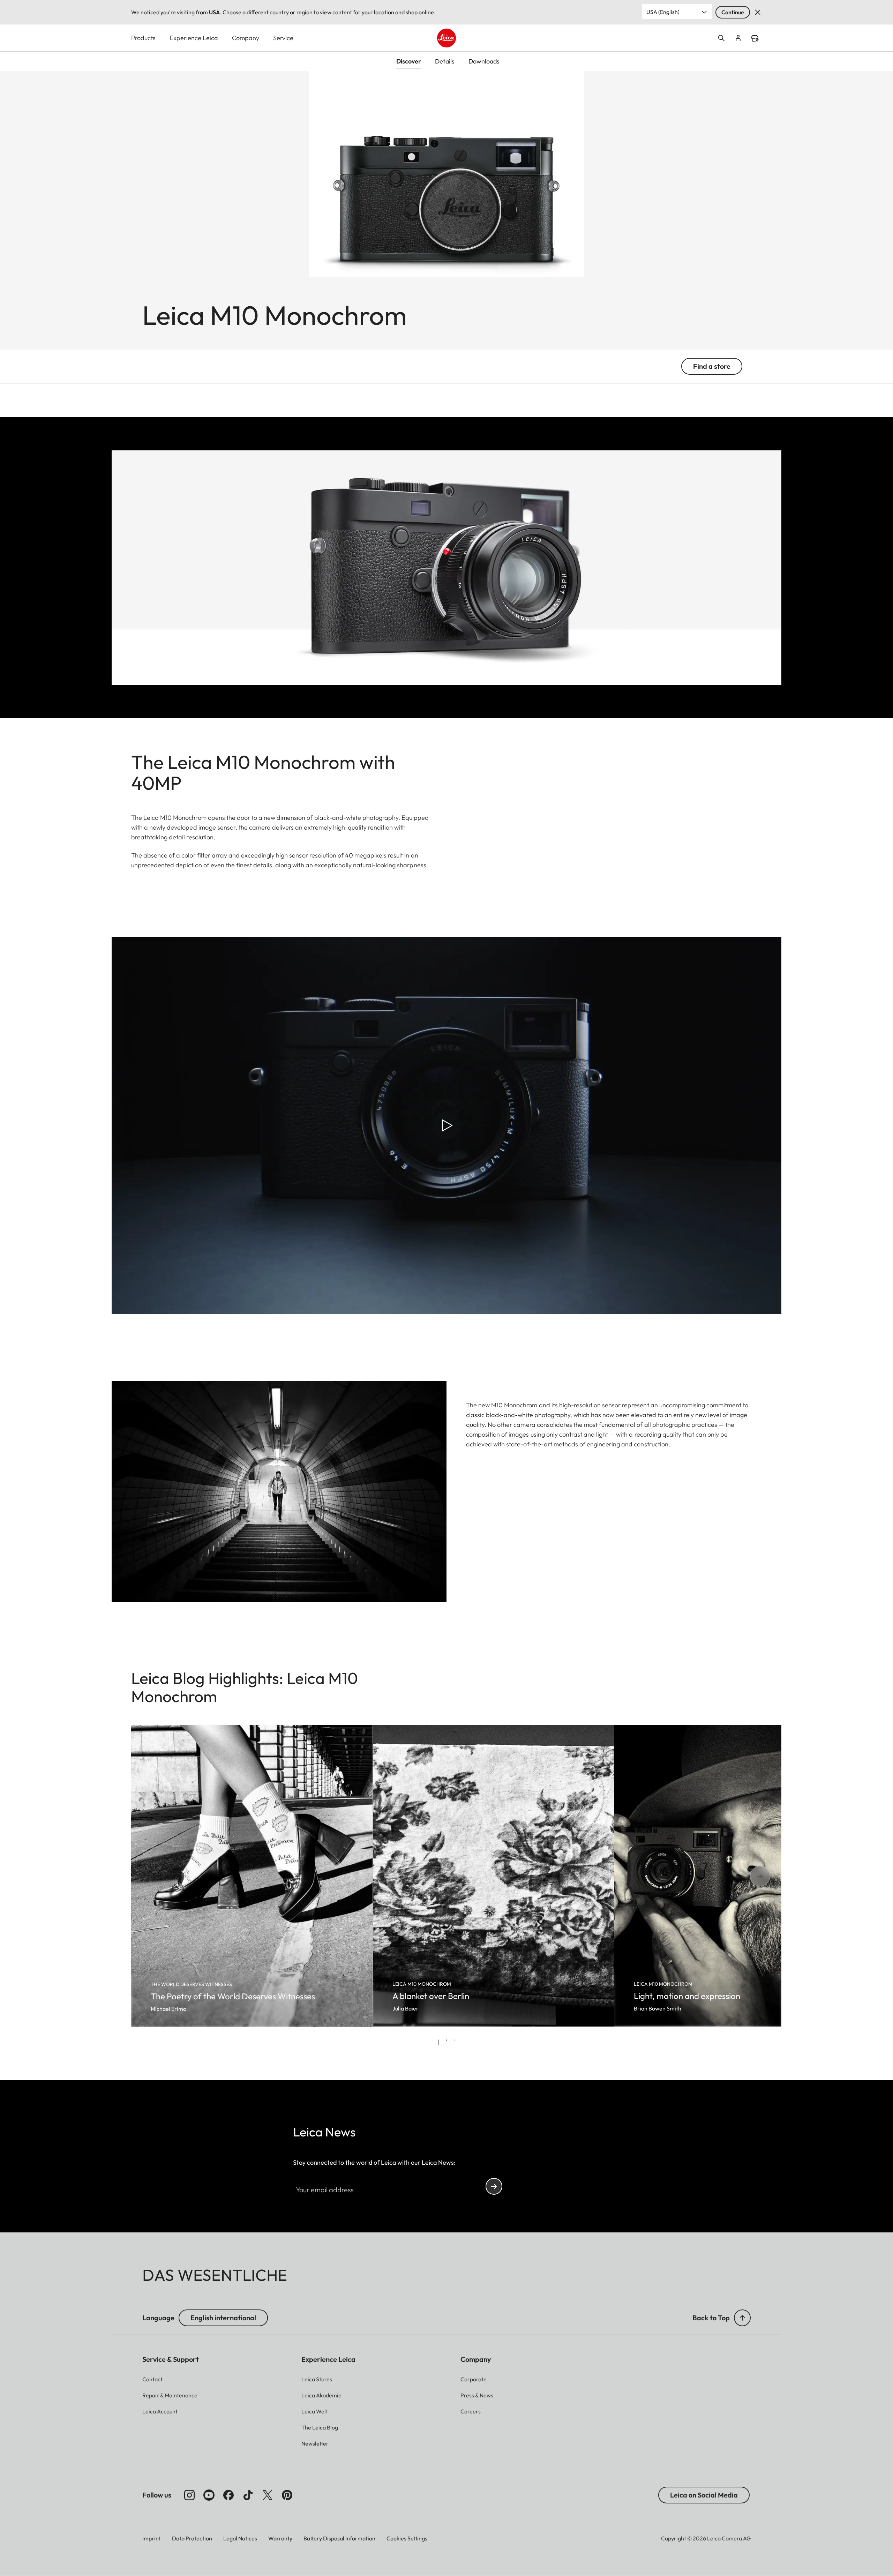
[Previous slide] (156, 1876)
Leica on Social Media (704, 2495)
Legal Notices (240, 2538)
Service (283, 38)
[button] (742, 2318)
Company (246, 38)
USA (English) (663, 12)
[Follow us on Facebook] (228, 2495)
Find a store (755, 38)
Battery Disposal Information (339, 2538)
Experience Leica (194, 38)
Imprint (152, 2538)
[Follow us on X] (268, 2495)
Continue (733, 12)
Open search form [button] (721, 38)
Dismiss (758, 12)
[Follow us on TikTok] (248, 2495)
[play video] (446, 1125)
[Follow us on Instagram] (189, 2495)
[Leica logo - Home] (446, 38)
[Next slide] (737, 1876)
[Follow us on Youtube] (209, 2495)
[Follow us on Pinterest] (287, 2495)
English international (223, 2318)
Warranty (280, 2538)
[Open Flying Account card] (738, 38)
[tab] (438, 2042)
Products (143, 38)
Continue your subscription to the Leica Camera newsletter (494, 2186)
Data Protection (192, 2538)
